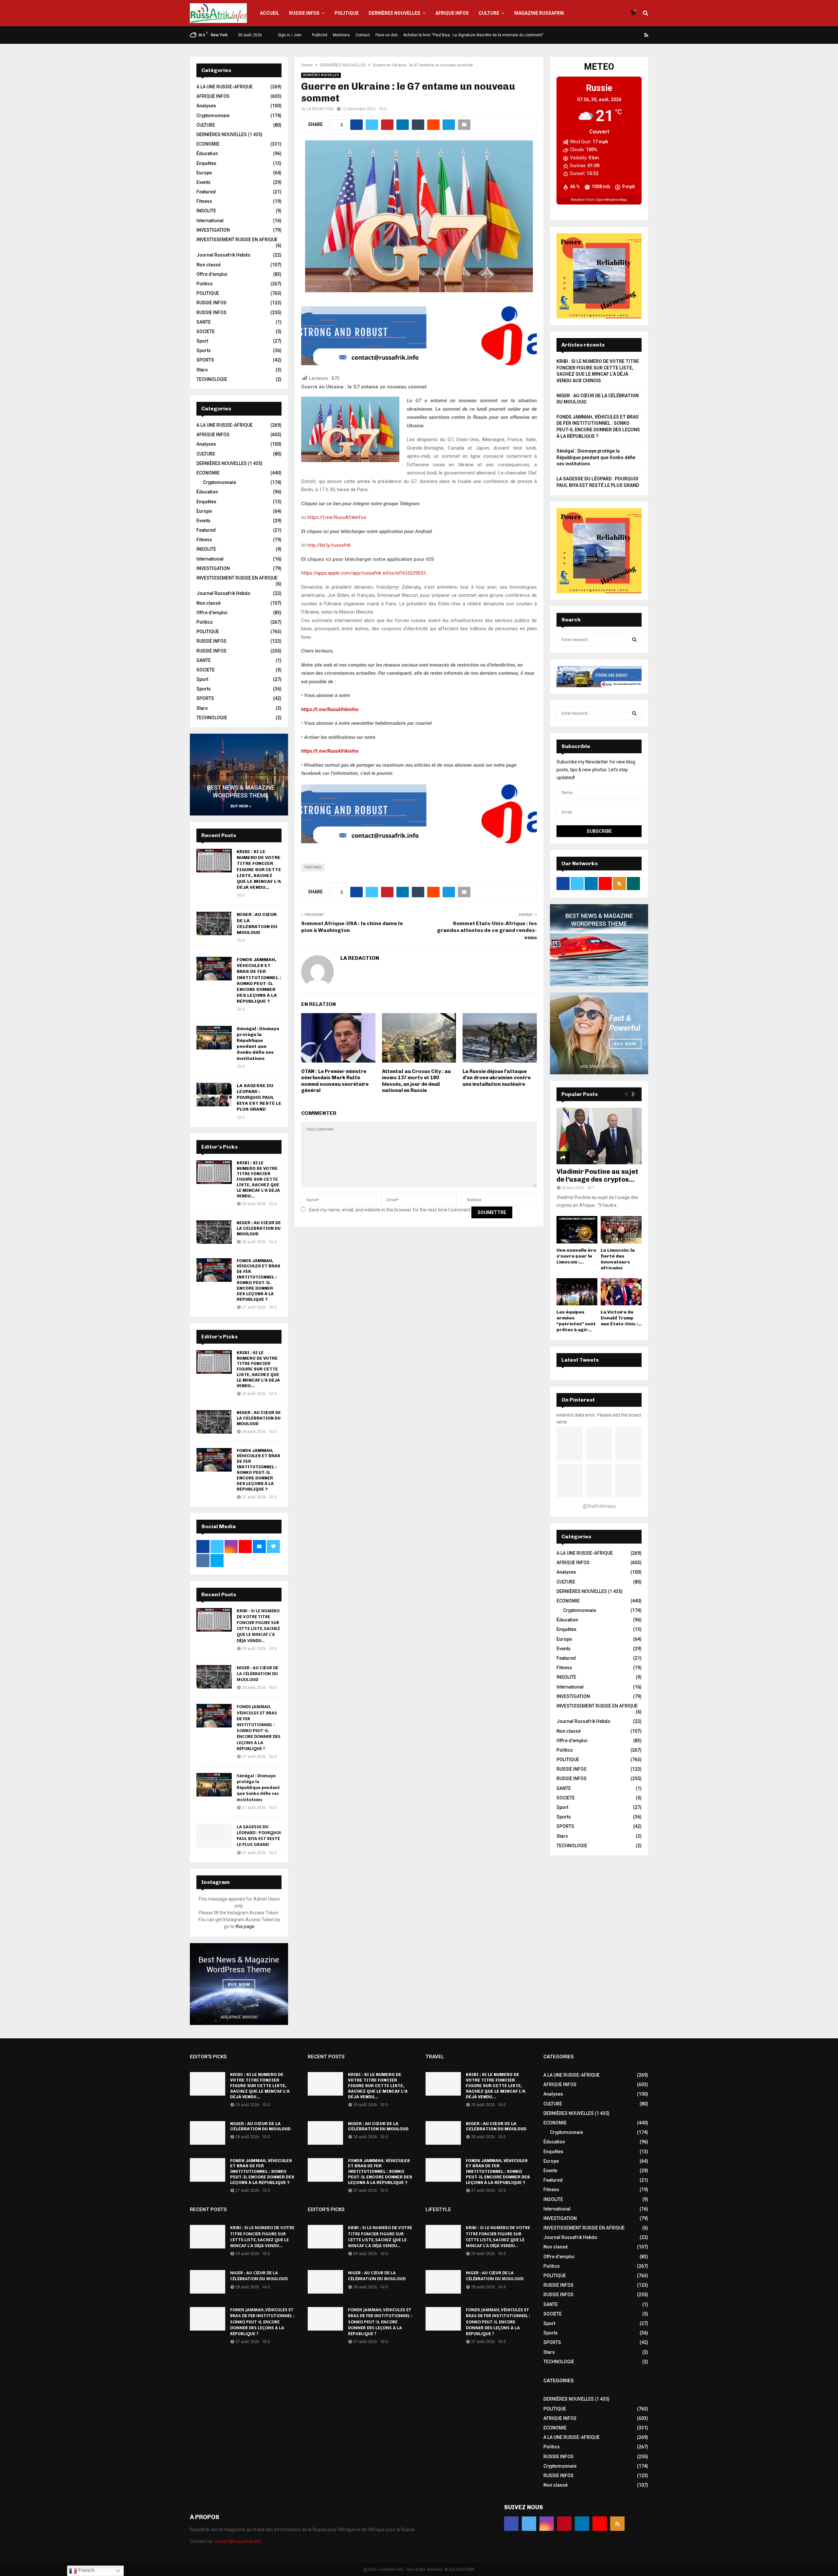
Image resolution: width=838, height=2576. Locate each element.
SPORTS (205, 360)
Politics (205, 284)
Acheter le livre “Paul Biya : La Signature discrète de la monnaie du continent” (473, 35)
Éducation (207, 153)
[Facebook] (599, 35)
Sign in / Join (289, 35)
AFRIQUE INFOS (452, 13)
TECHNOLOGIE (212, 379)
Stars (202, 370)
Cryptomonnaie (213, 116)
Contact (363, 35)
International (210, 221)
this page (245, 1926)
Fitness (204, 201)
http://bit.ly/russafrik (329, 545)
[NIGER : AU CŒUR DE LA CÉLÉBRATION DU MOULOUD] (214, 923)
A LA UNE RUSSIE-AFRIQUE (225, 87)
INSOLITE (206, 211)
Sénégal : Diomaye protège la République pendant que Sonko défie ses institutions (258, 1044)
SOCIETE (206, 331)
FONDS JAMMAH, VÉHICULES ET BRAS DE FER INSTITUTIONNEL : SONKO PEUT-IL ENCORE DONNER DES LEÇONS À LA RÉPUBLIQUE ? (259, 980)
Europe (204, 173)
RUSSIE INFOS (304, 13)
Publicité (320, 35)
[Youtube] (639, 35)
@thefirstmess (599, 1506)
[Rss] (646, 35)
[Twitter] (607, 35)
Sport (202, 341)
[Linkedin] (631, 35)
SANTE (204, 322)
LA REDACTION (320, 109)
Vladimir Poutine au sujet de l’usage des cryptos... (597, 1175)
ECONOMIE (208, 144)
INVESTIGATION (213, 230)
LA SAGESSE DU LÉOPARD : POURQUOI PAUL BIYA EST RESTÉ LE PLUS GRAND (259, 1098)
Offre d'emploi (212, 274)
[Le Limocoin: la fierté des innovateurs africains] (621, 1230)
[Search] (634, 640)
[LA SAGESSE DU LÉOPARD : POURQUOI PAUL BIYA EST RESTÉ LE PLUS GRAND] (214, 1095)
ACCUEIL (270, 13)
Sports (204, 350)
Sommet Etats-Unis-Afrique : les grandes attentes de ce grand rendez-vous (487, 930)
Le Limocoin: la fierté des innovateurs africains (618, 1259)
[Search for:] (599, 639)
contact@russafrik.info (238, 2541)
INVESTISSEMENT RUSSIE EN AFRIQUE (237, 240)
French (86, 2570)
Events (203, 182)
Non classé (209, 265)
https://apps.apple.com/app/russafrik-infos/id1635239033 (364, 573)
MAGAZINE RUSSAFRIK (539, 13)
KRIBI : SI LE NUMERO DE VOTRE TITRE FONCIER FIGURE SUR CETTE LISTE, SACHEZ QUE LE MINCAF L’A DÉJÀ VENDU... (259, 869)
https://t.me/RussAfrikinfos (337, 517)
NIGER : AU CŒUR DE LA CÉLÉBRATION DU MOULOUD (257, 923)
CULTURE (489, 13)
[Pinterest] (623, 35)
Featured (313, 867)
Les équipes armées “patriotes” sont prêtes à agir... (576, 1321)
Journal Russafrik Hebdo (223, 255)
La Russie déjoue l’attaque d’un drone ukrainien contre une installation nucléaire (497, 1078)
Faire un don (387, 35)
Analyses (206, 106)
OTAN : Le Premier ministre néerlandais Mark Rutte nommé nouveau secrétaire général (335, 1081)
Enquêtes (206, 163)
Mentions (341, 35)
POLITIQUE (347, 13)
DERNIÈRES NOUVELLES (394, 13)
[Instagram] (615, 35)
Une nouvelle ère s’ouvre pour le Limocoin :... (576, 1256)
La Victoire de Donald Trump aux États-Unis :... (621, 1318)
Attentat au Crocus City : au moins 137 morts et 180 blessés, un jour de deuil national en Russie (416, 1081)
